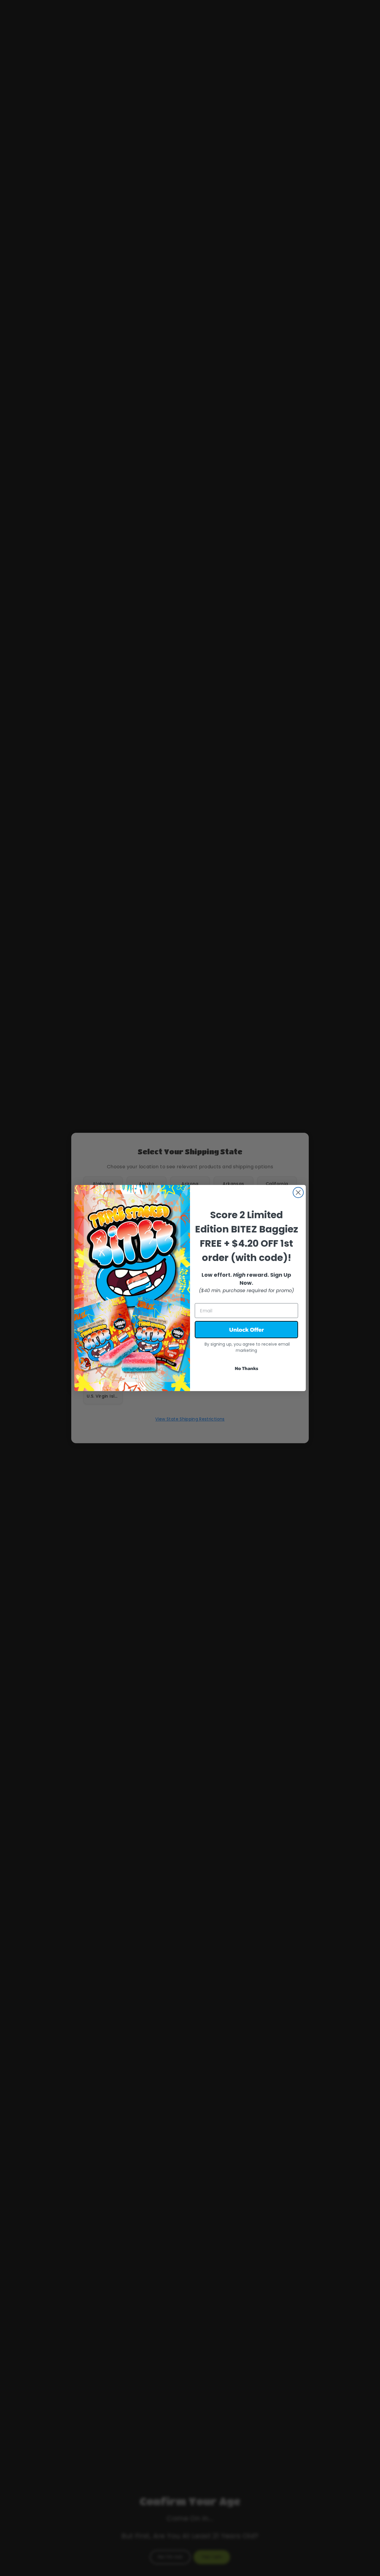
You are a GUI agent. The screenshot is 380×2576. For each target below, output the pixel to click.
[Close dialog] (298, 1192)
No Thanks (247, 1368)
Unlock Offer (247, 1330)
